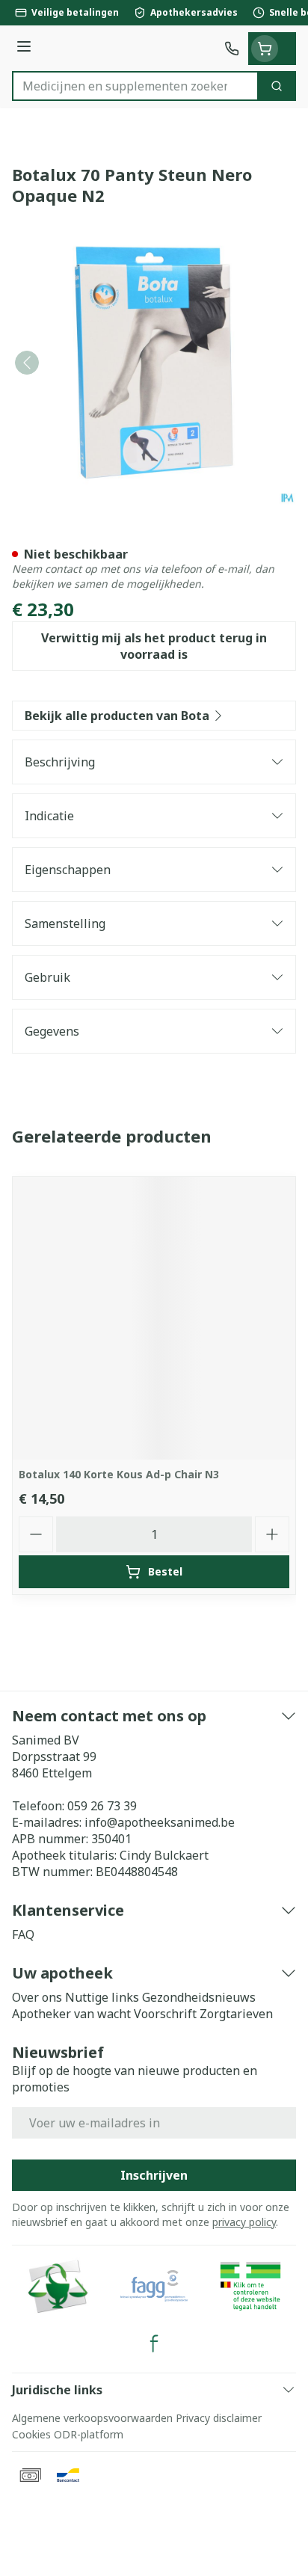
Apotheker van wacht (71, 2014)
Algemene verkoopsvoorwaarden (92, 2418)
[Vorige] (27, 363)
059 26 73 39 (102, 1806)
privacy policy (244, 2222)
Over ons (37, 1997)
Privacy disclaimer (219, 2418)
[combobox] (135, 86)
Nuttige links (102, 1997)
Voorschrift (165, 2014)
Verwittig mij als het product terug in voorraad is (154, 646)
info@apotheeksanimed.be (160, 1822)
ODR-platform (89, 2434)
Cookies (31, 2434)
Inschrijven (154, 2175)
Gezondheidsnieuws (199, 1997)
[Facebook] (154, 2343)
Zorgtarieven (236, 2014)
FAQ (23, 1934)
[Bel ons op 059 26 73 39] (232, 49)
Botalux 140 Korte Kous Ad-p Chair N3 (119, 1474)
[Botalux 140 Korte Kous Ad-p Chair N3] (154, 1318)
